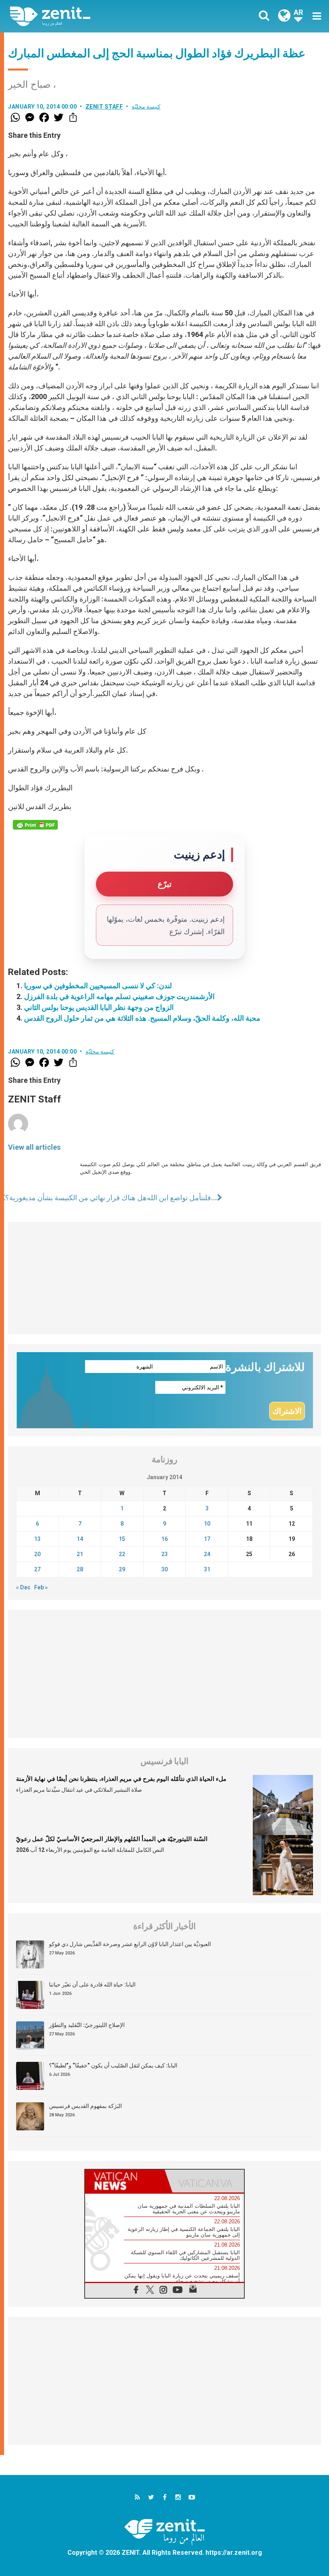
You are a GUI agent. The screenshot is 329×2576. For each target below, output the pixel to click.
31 (207, 1569)
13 (37, 1539)
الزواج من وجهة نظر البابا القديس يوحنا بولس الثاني (99, 1007)
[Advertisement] (164, 1278)
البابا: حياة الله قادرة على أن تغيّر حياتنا (92, 1984)
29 (122, 1569)
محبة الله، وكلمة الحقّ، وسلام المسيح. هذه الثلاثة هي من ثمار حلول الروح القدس (142, 1018)
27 (37, 1569)
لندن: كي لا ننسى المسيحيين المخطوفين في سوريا (98, 986)
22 (122, 1554)
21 (80, 1554)
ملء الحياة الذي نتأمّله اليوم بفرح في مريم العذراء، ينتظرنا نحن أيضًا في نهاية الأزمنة (121, 1779)
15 (122, 1539)
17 (207, 1539)
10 (207, 1524)
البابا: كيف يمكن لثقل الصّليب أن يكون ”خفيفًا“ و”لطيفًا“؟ (113, 2065)
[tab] (125, 2181)
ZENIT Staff (104, 107)
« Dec (23, 1587)
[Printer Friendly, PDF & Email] (35, 825)
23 (164, 1554)
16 (164, 1539)
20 (37, 1554)
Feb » (41, 1587)
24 (207, 1554)
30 (164, 1569)
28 (80, 1569)
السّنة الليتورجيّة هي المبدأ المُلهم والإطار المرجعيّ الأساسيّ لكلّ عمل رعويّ (112, 1839)
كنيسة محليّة (146, 107)
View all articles (34, 1147)
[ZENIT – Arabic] (92, 16)
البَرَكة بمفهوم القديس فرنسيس (85, 2106)
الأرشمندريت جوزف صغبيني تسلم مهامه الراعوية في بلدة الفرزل (119, 996)
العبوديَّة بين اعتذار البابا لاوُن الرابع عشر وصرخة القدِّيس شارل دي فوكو (130, 1944)
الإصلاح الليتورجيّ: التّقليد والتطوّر (87, 2025)
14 (80, 1539)
